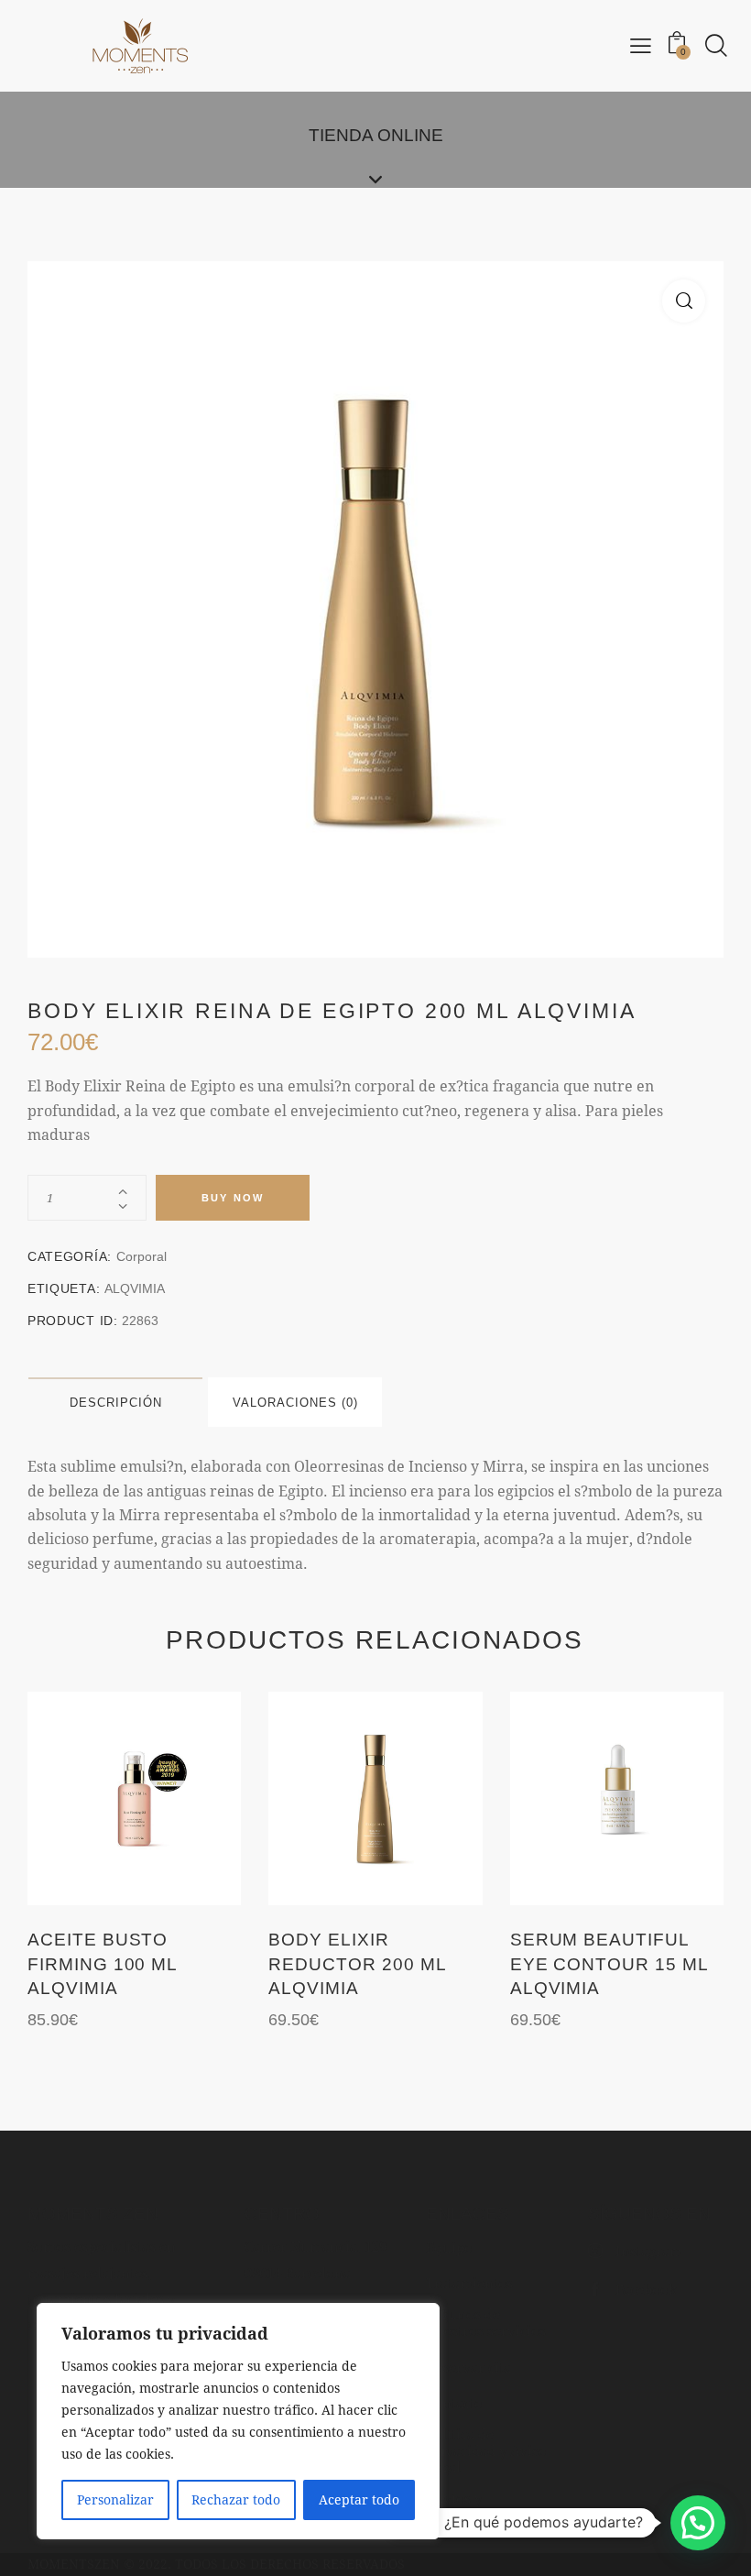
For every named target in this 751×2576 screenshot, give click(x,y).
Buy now (233, 1198)
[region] (238, 2421)
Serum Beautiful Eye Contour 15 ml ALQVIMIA (609, 1964)
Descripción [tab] (116, 1403)
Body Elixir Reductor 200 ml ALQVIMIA (357, 1964)
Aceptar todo (359, 2499)
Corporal (141, 1256)
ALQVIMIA (135, 1288)
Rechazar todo (236, 2499)
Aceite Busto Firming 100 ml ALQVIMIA (102, 1964)
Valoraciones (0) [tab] (295, 1403)
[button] (684, 301)
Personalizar (115, 2499)
